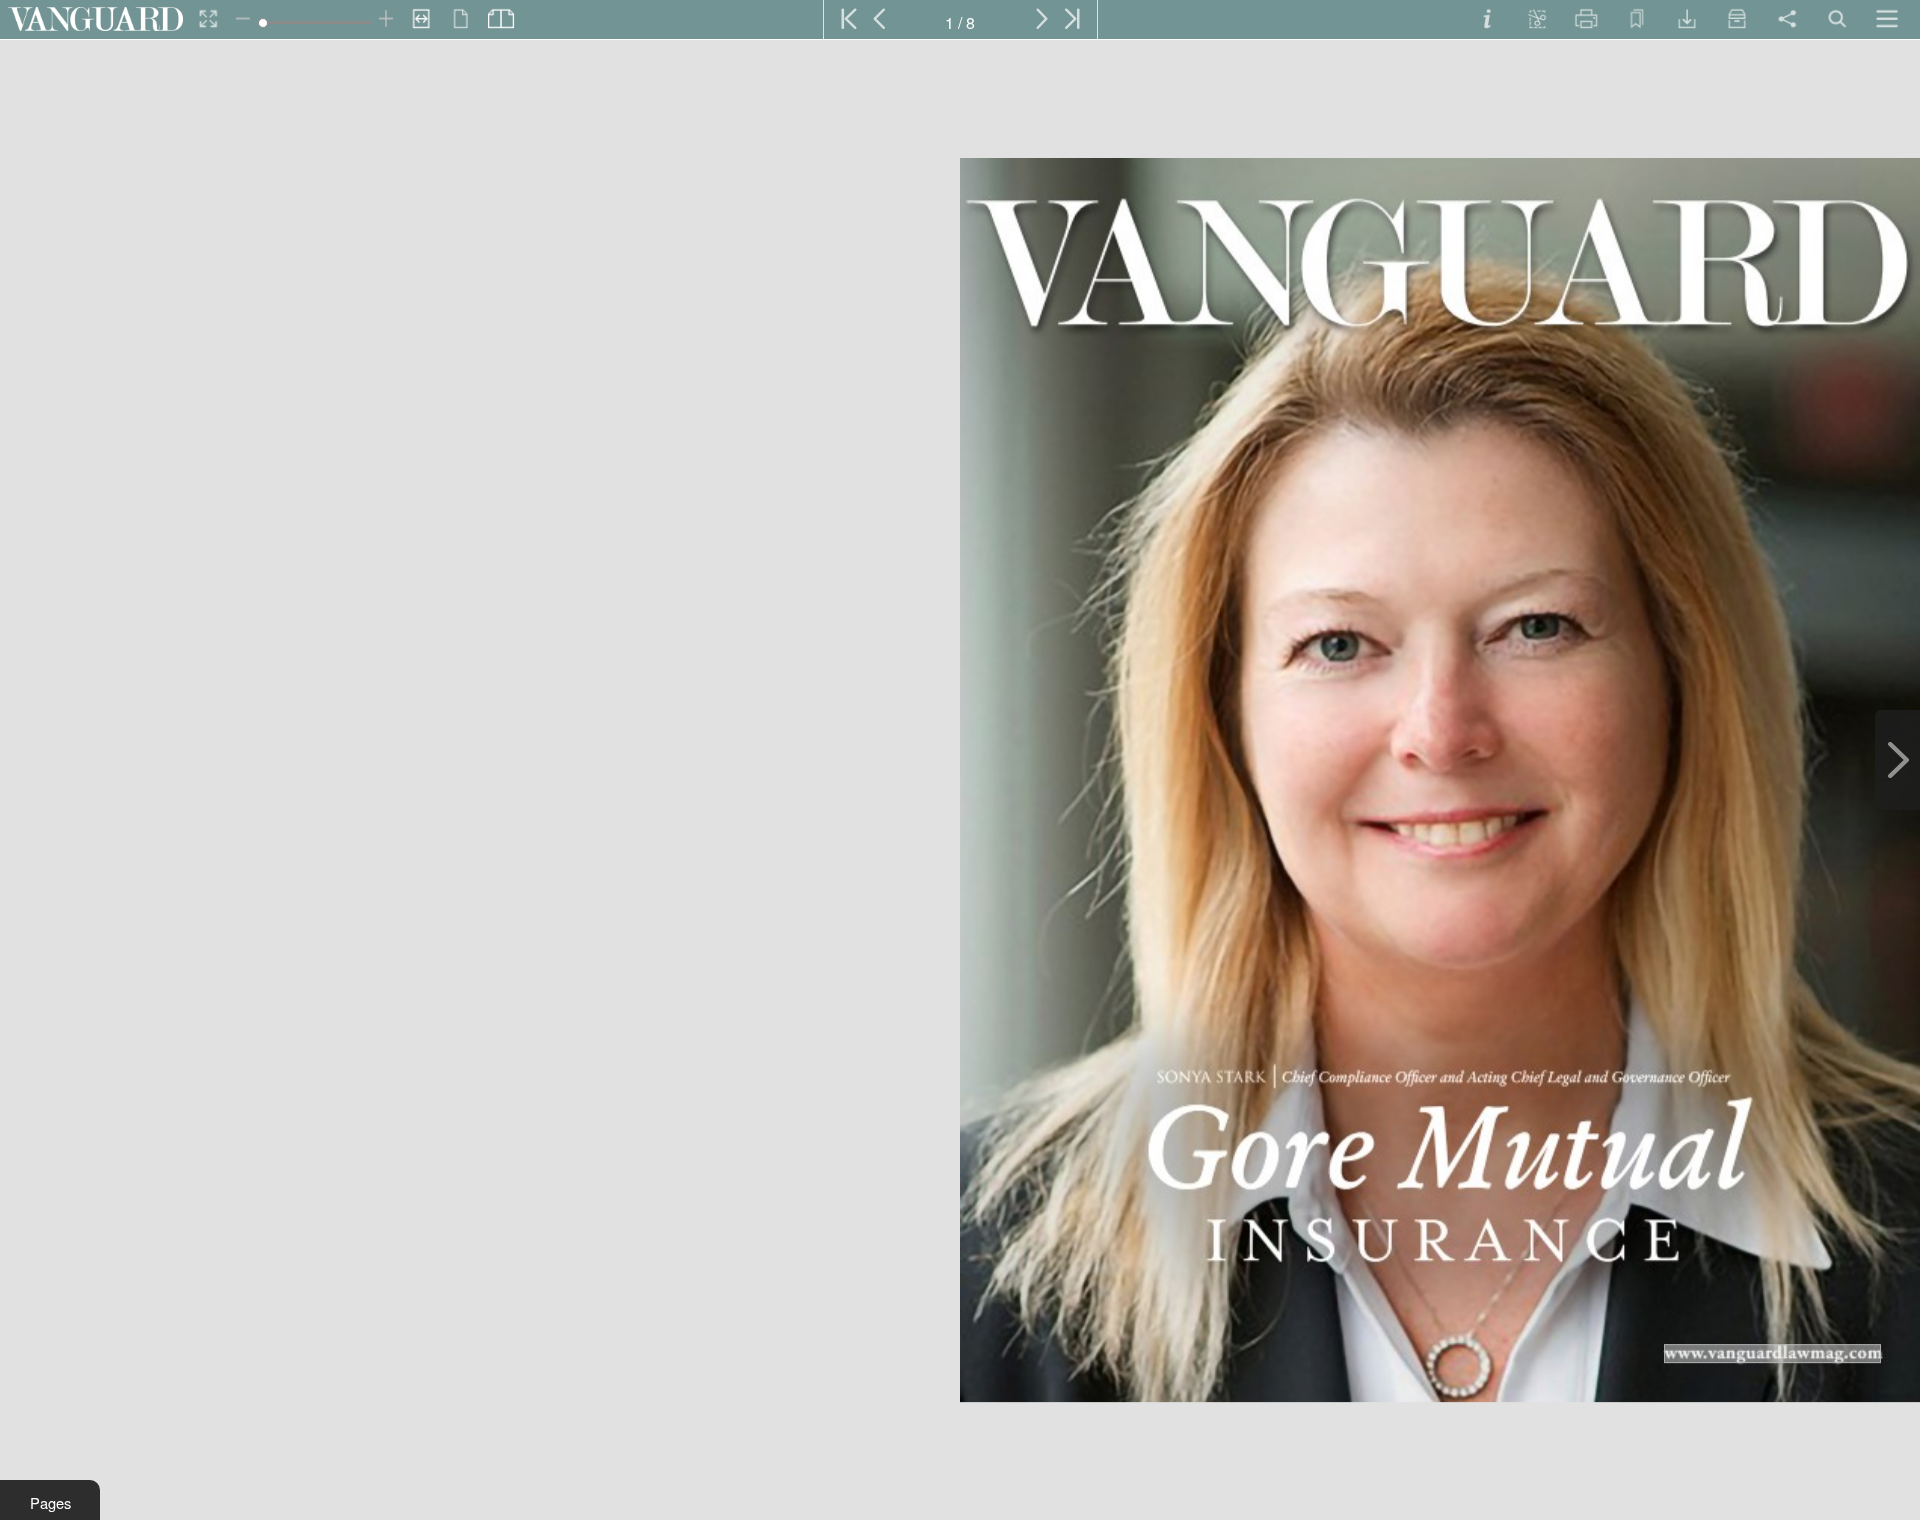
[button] (50, 1500)
